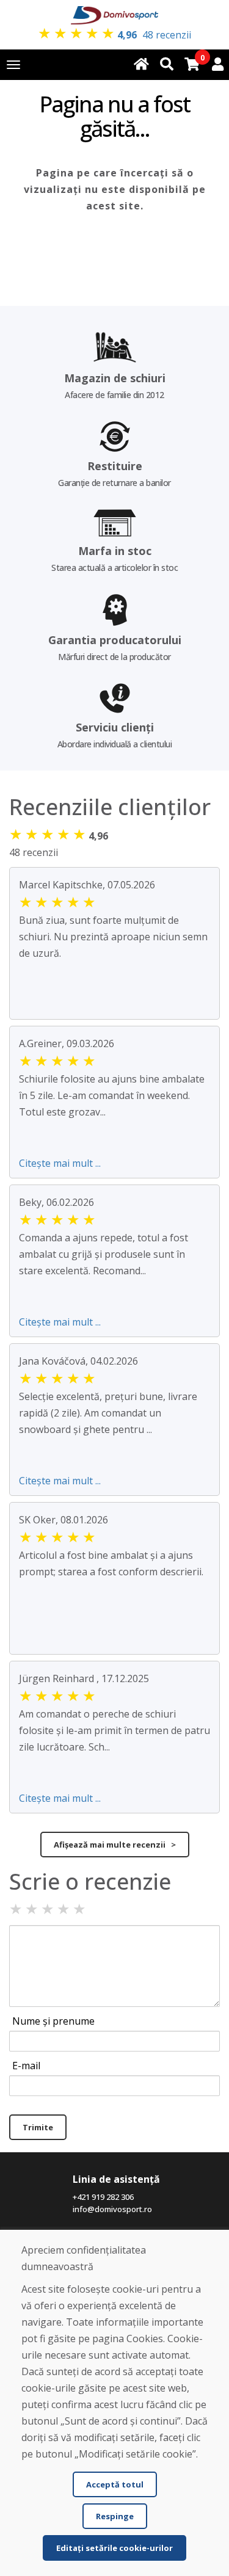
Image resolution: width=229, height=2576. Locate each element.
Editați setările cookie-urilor (114, 2548)
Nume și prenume (53, 2021)
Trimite (38, 2127)
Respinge (115, 2516)
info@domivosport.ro (112, 2209)
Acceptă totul (115, 2484)
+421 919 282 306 (103, 2197)
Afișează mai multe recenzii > (115, 1845)
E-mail (26, 2066)
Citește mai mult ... (60, 1163)
